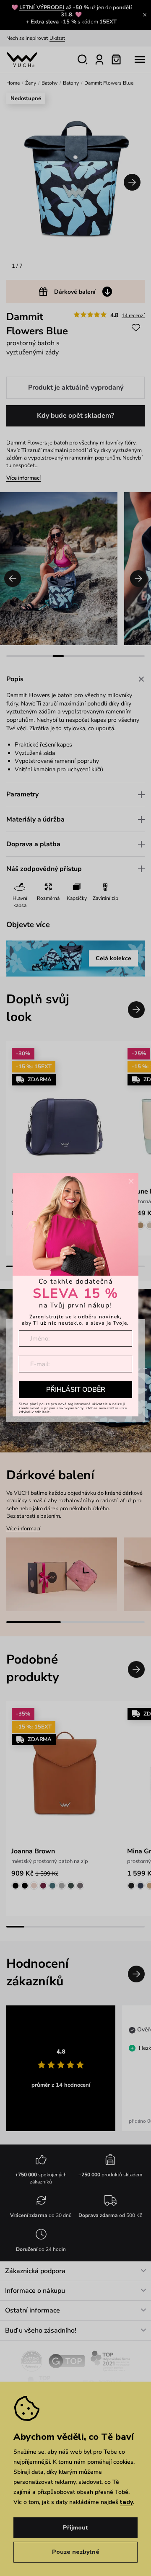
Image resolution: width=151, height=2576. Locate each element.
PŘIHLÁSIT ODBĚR (76, 1390)
